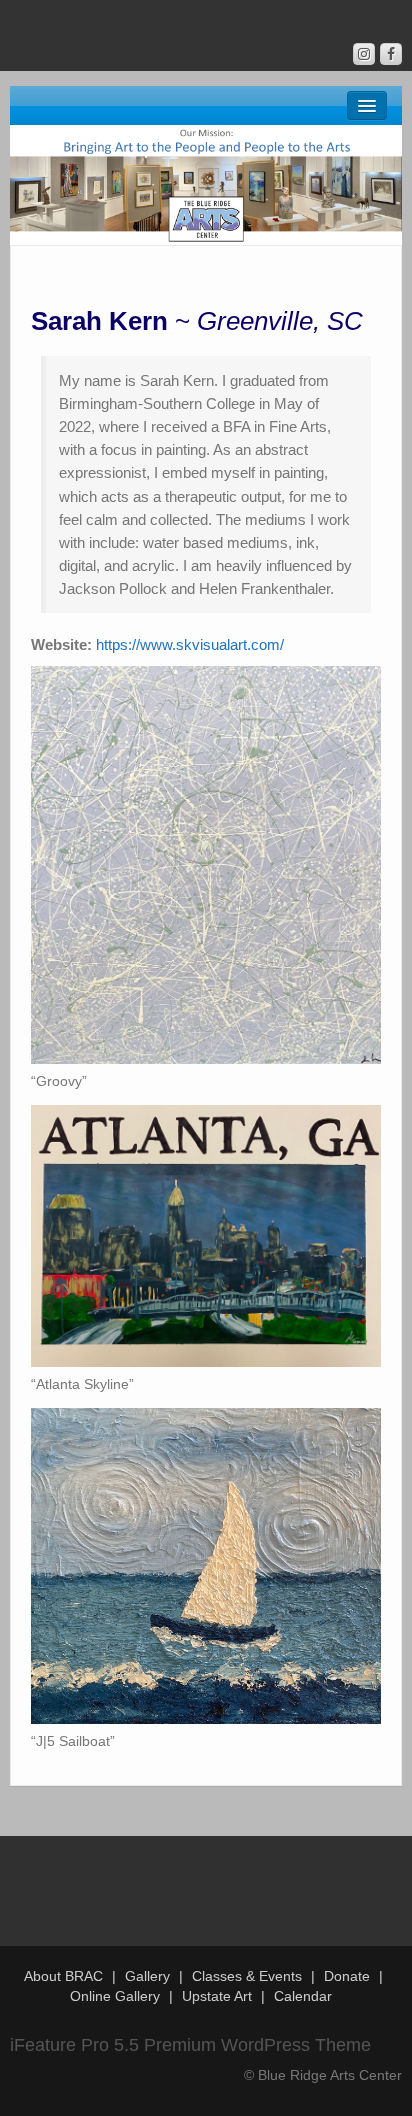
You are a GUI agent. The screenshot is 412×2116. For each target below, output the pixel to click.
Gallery (147, 1976)
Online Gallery (115, 1996)
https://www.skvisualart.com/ (190, 644)
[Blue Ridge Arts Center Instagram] (364, 54)
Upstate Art (217, 1996)
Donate (347, 1976)
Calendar (303, 1996)
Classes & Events (247, 1976)
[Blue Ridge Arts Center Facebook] (391, 54)
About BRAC (63, 1976)
